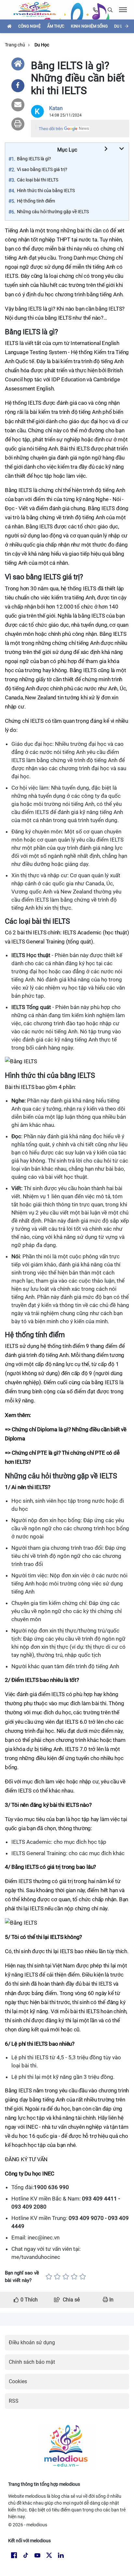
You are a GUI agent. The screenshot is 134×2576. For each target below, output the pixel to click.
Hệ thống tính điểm (36, 201)
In (111, 2300)
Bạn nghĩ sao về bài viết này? (22, 2277)
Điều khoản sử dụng (32, 2342)
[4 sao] (74, 2277)
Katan (56, 108)
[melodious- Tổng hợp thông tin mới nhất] (37, 10)
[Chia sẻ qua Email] (18, 105)
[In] (18, 124)
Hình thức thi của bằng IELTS (46, 191)
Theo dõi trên (51, 129)
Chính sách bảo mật (32, 2362)
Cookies (18, 2381)
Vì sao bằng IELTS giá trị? (42, 169)
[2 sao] (57, 2277)
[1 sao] (49, 2277)
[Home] (18, 64)
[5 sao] (83, 2277)
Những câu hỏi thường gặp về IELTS (53, 212)
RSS (14, 2401)
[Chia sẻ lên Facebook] (18, 86)
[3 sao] (66, 2277)
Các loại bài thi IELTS (38, 180)
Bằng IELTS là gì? (34, 159)
